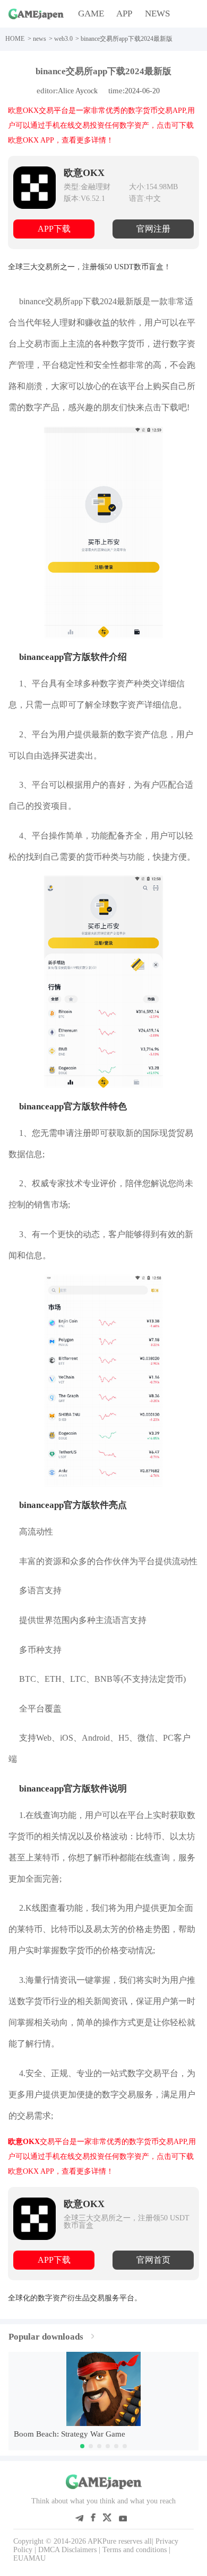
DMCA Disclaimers (67, 2550)
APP (124, 14)
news (40, 39)
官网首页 (153, 2260)
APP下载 (54, 229)
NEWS (157, 14)
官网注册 (153, 229)
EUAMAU (29, 2558)
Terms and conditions (135, 2550)
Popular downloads (46, 2337)
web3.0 (63, 39)
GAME (91, 14)
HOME (15, 39)
